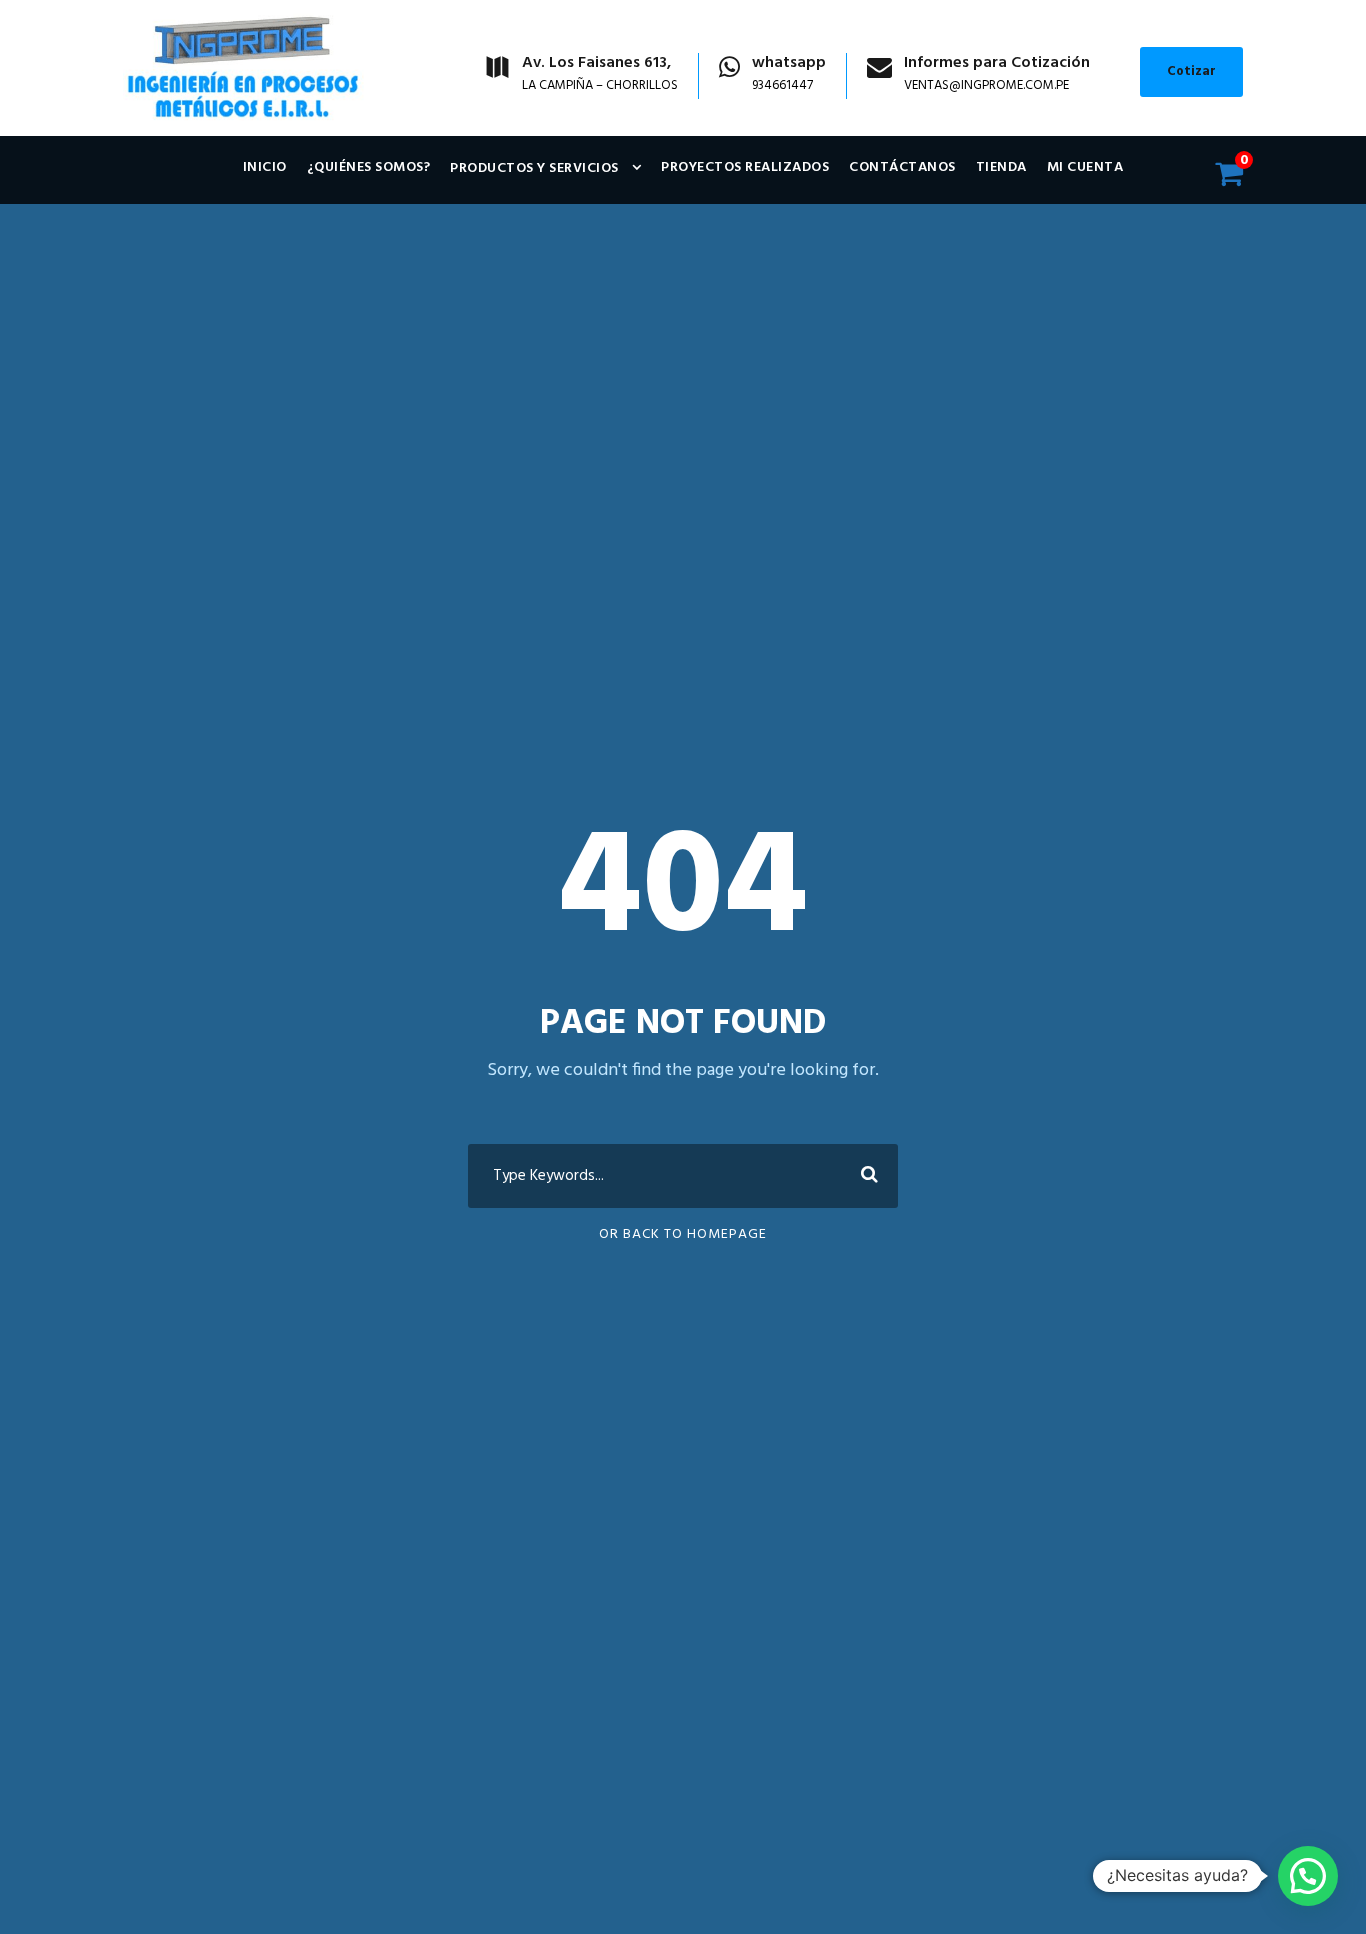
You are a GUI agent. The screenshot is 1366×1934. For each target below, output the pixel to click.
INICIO (265, 167)
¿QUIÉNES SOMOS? (369, 167)
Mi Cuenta (1085, 167)
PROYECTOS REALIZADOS (745, 167)
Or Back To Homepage (683, 1234)
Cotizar (1191, 71)
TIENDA (1001, 167)
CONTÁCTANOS (902, 167)
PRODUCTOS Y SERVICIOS (534, 168)
